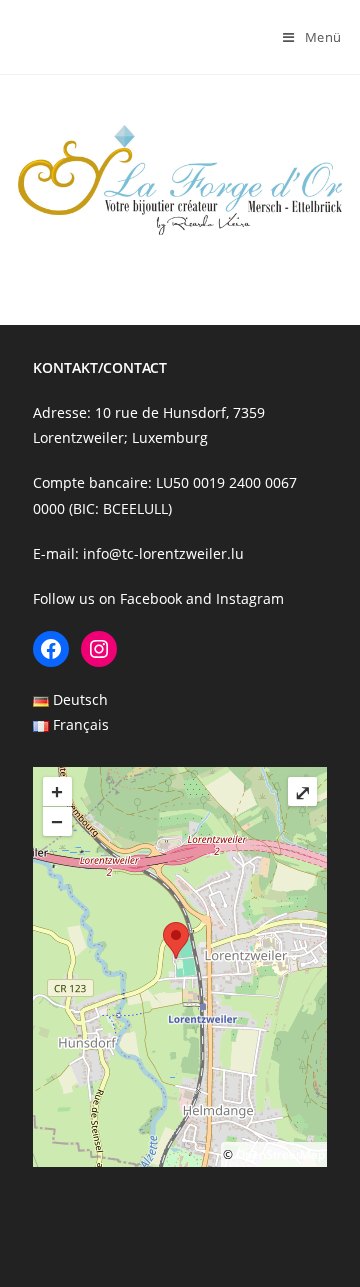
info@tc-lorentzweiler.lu (163, 553)
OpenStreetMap (280, 1154)
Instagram (250, 598)
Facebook (151, 598)
